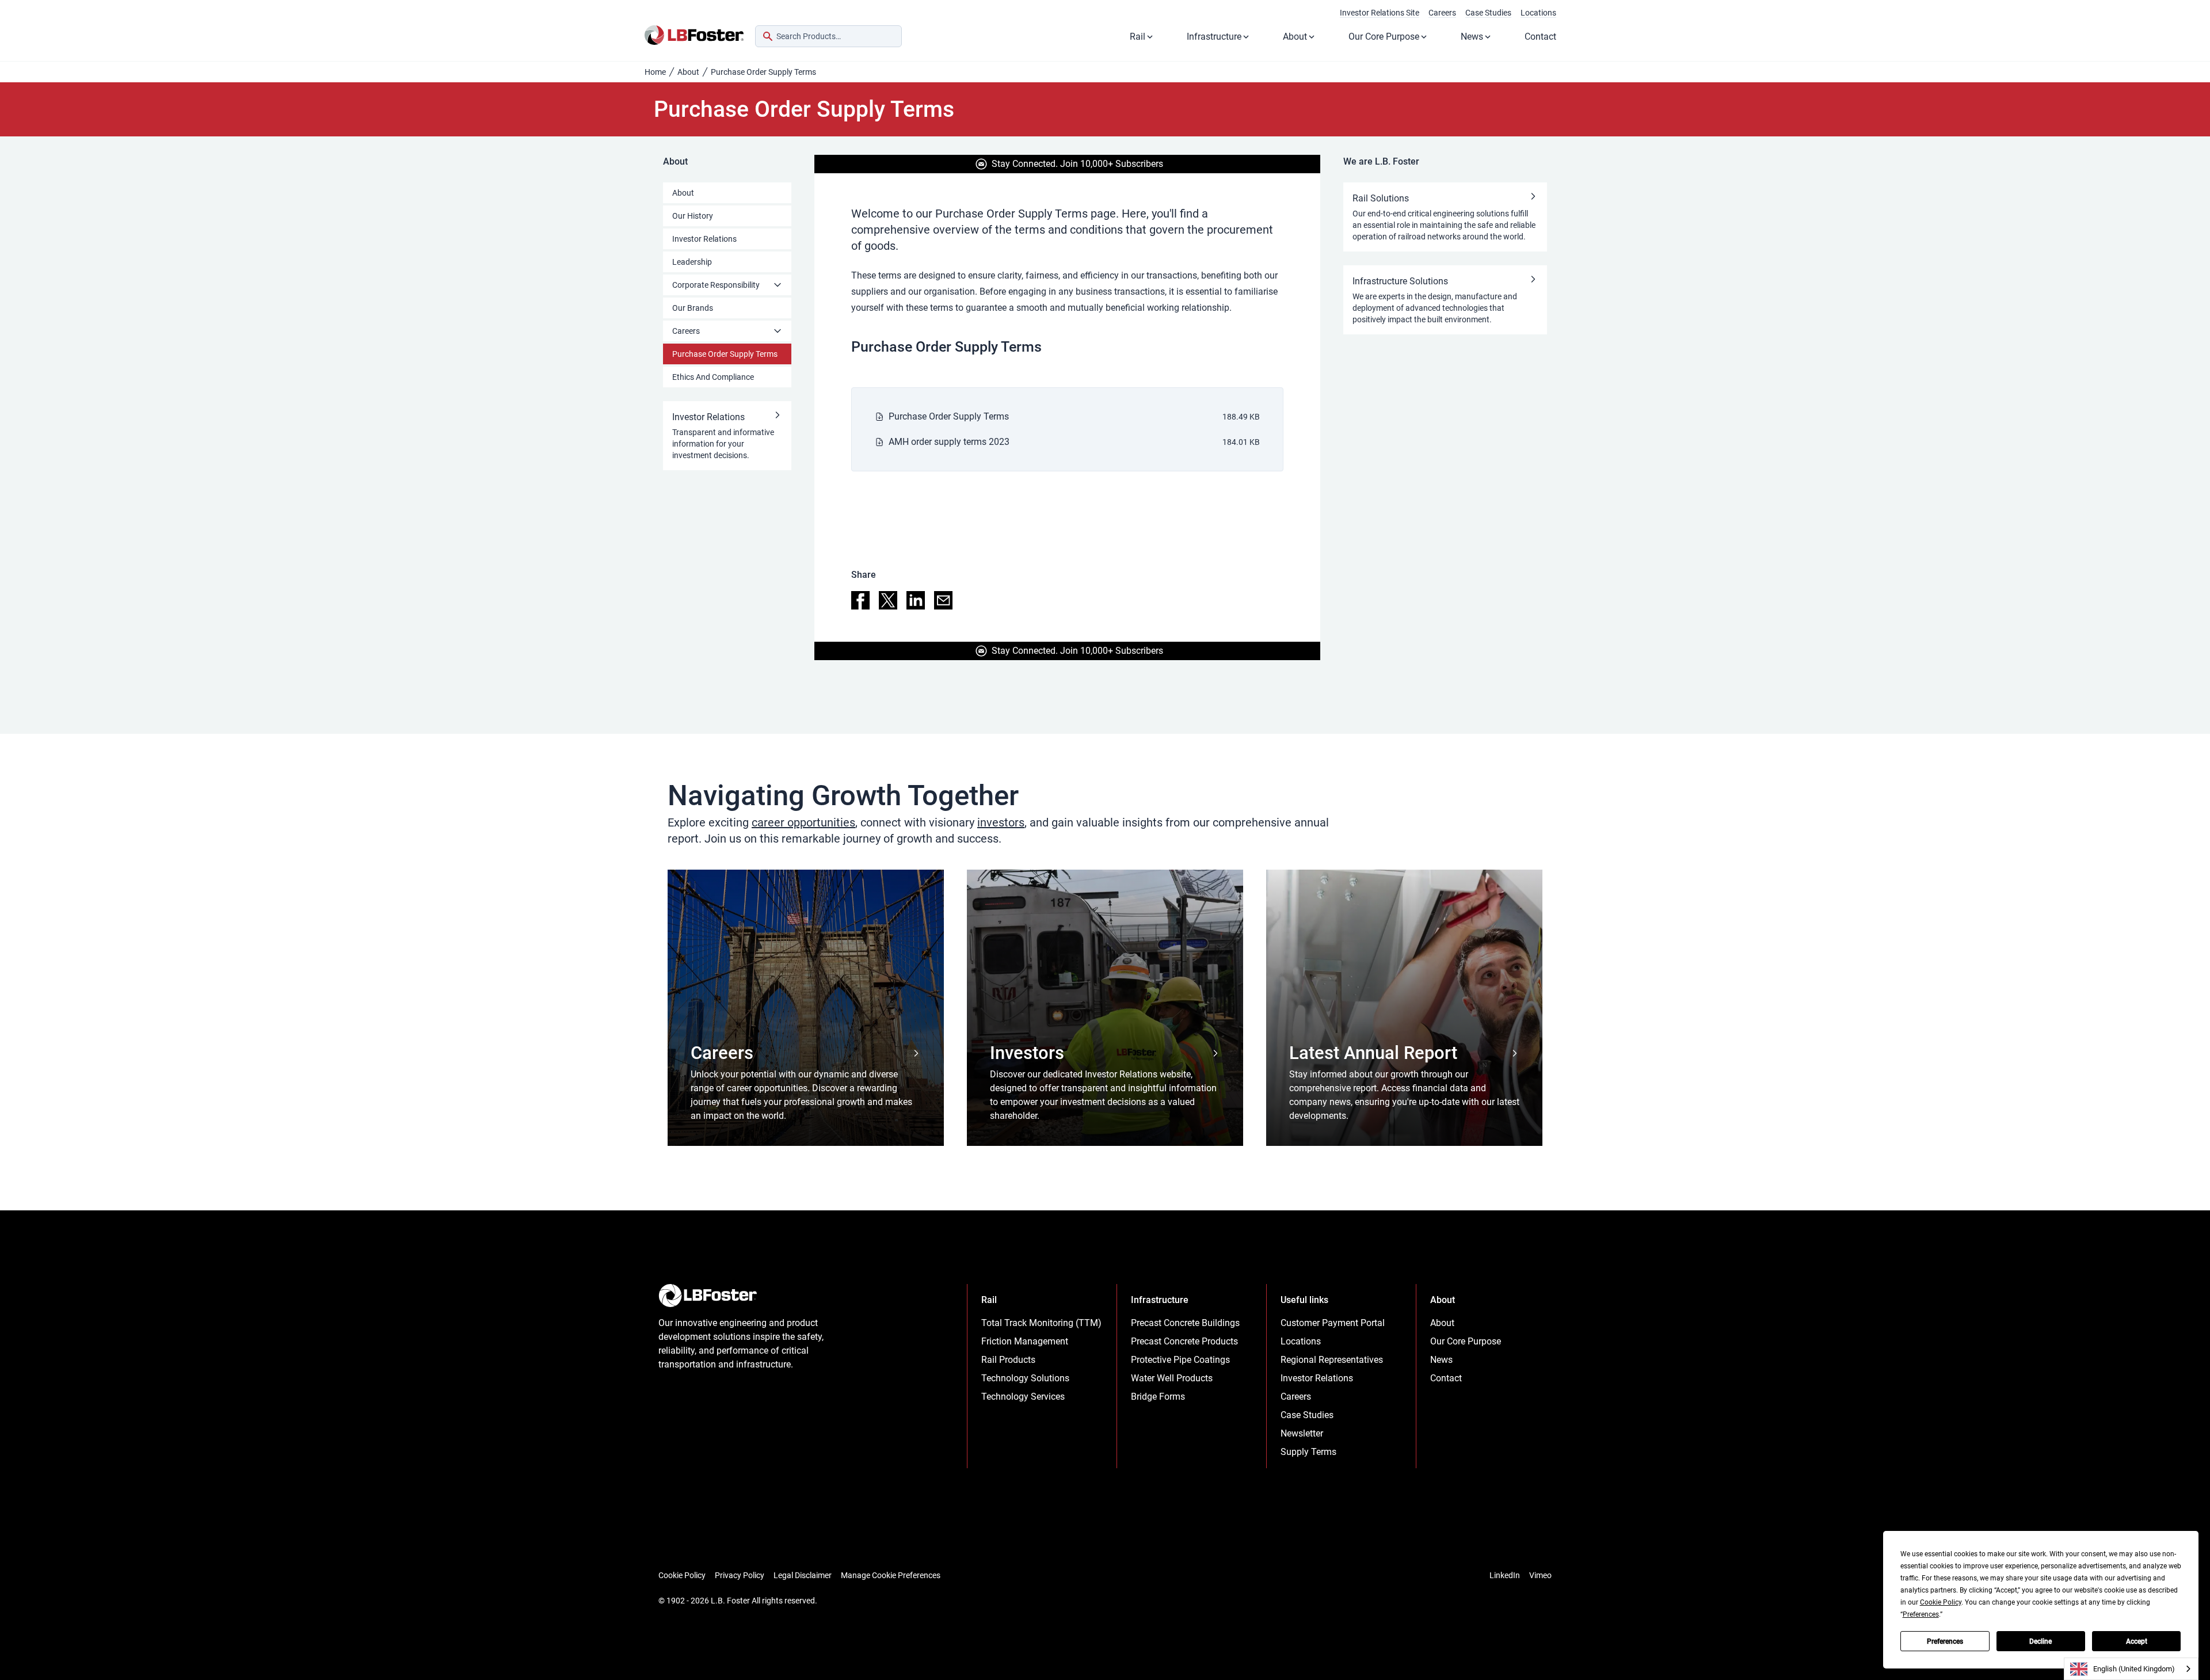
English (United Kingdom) (2134, 1669)
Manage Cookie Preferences (891, 1575)
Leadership (692, 262)
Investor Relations (704, 239)
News (1472, 37)
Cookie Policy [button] (1941, 1602)
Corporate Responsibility (716, 285)
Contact (1540, 37)
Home (655, 72)
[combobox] (828, 36)
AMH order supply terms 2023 (949, 442)
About (1295, 37)
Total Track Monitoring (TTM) (1041, 1323)
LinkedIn (1505, 1575)
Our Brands (693, 308)
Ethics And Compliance (713, 377)
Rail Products (1008, 1360)
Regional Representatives (1332, 1360)
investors (1001, 822)
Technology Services (1023, 1397)
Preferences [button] (1921, 1614)
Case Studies (1488, 13)
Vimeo (1540, 1575)
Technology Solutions (1025, 1378)
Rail (1138, 37)
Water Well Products (1172, 1378)
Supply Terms (1308, 1452)
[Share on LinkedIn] (916, 600)
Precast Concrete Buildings (1185, 1323)
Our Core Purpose (1384, 37)
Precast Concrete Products (1184, 1341)
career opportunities (803, 822)
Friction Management (1025, 1341)
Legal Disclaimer (803, 1575)
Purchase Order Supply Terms (725, 354)
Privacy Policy (740, 1575)
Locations (1538, 13)
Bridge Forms (1158, 1397)
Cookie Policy (682, 1575)
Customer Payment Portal (1333, 1323)
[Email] (943, 600)
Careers (1442, 13)
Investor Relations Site (1380, 13)
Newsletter (1302, 1433)
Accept (2137, 1641)
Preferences (1945, 1641)
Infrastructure (1214, 37)
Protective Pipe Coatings (1180, 1360)
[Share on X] (888, 600)
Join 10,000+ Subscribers (1112, 164)
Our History (693, 216)
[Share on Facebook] (860, 600)
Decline (2041, 1641)
